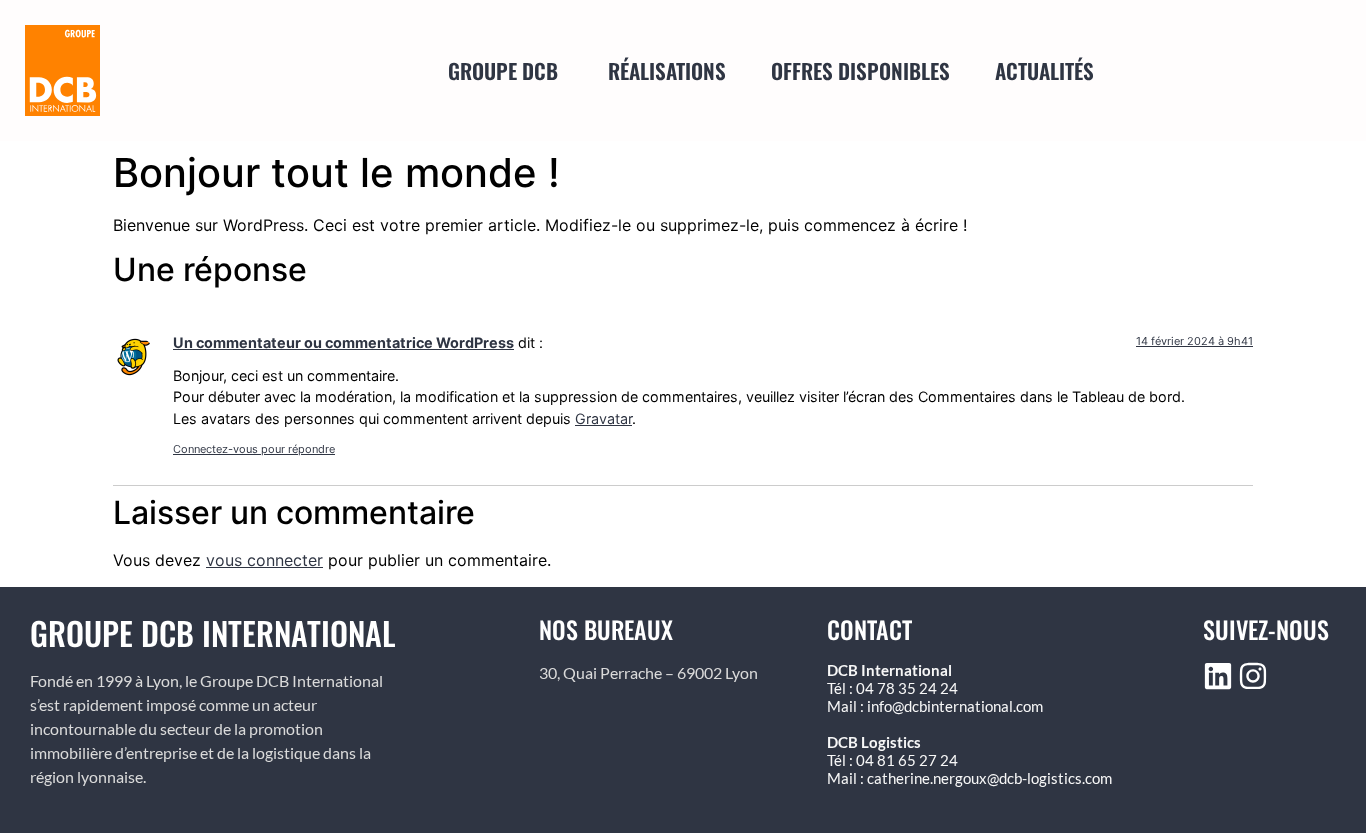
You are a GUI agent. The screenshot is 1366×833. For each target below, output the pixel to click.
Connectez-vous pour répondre (254, 449)
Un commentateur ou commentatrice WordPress (343, 342)
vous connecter (264, 560)
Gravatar (603, 418)
